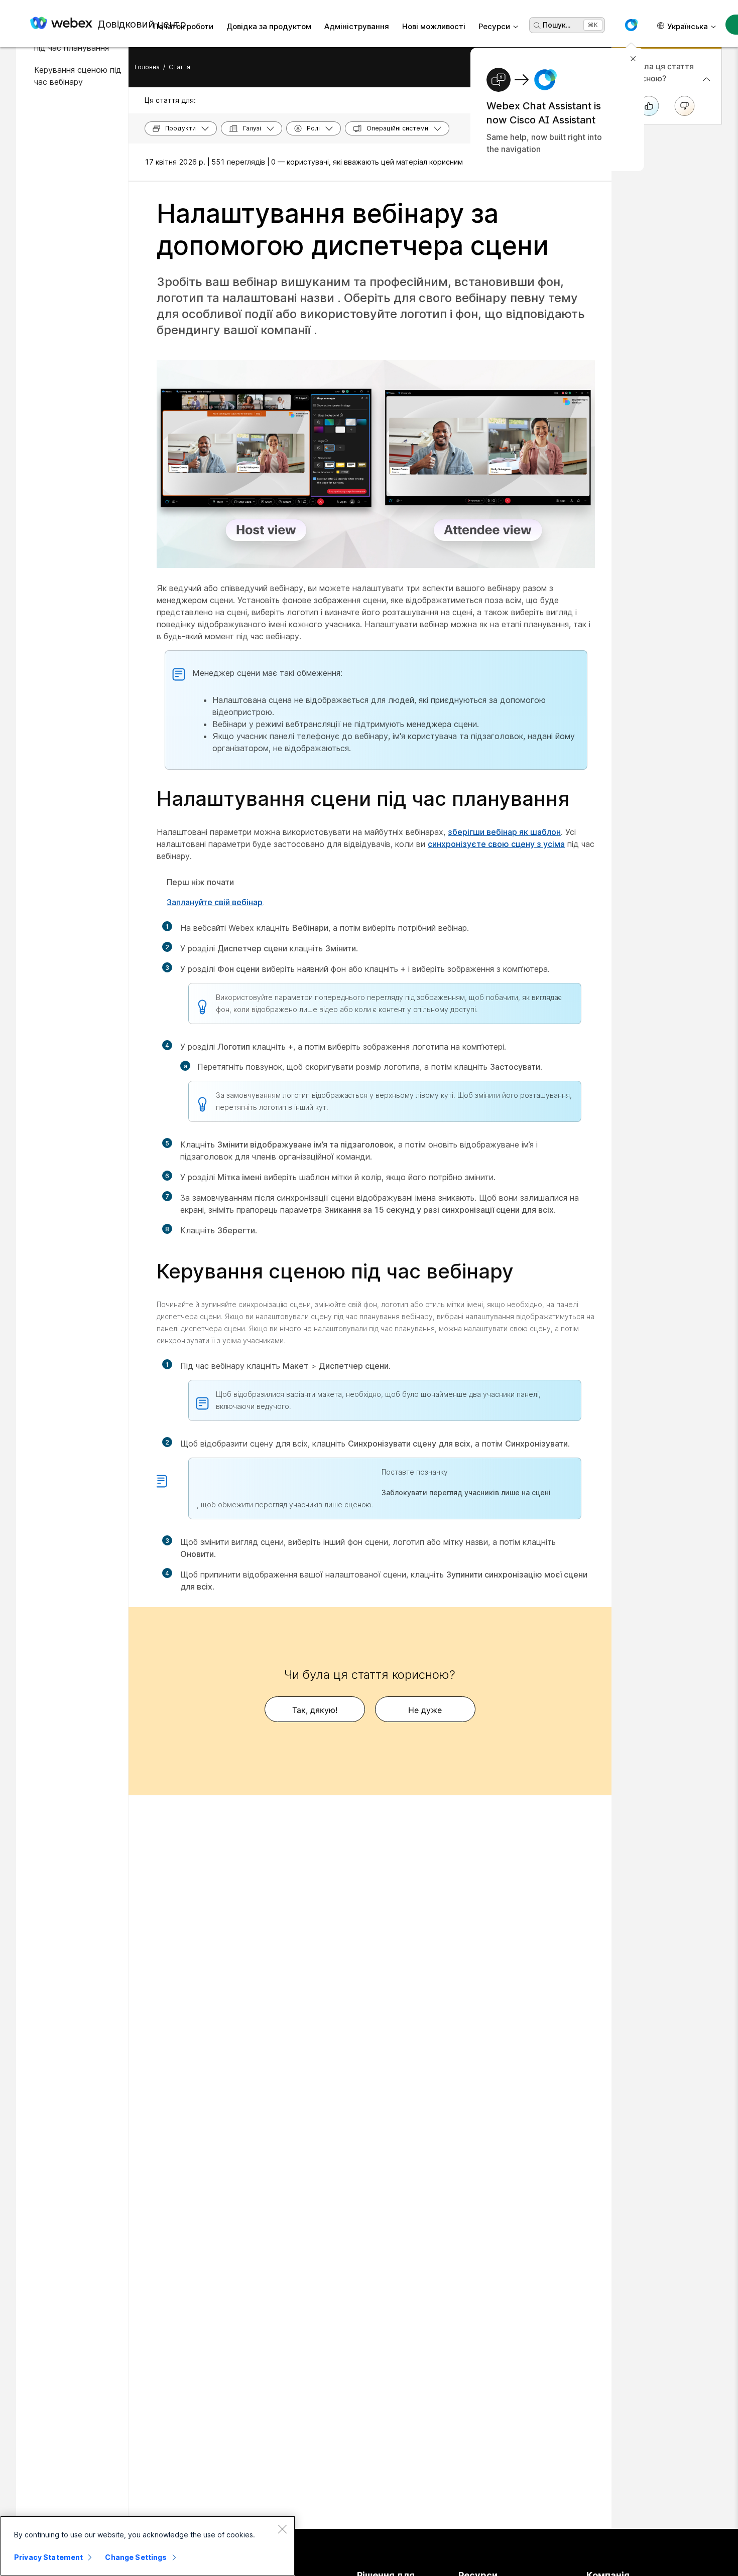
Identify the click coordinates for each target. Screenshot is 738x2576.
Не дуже (425, 1710)
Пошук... (557, 25)
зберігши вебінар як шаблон (504, 832)
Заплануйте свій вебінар (215, 902)
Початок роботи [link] (183, 26)
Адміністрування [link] (357, 26)
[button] (631, 25)
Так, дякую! (315, 1710)
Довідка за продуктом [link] (269, 26)
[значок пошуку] (537, 26)
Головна (147, 67)
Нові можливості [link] (434, 26)
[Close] (282, 2529)
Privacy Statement (48, 2557)
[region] (148, 2546)
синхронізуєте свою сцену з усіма (496, 844)
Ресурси (494, 26)
